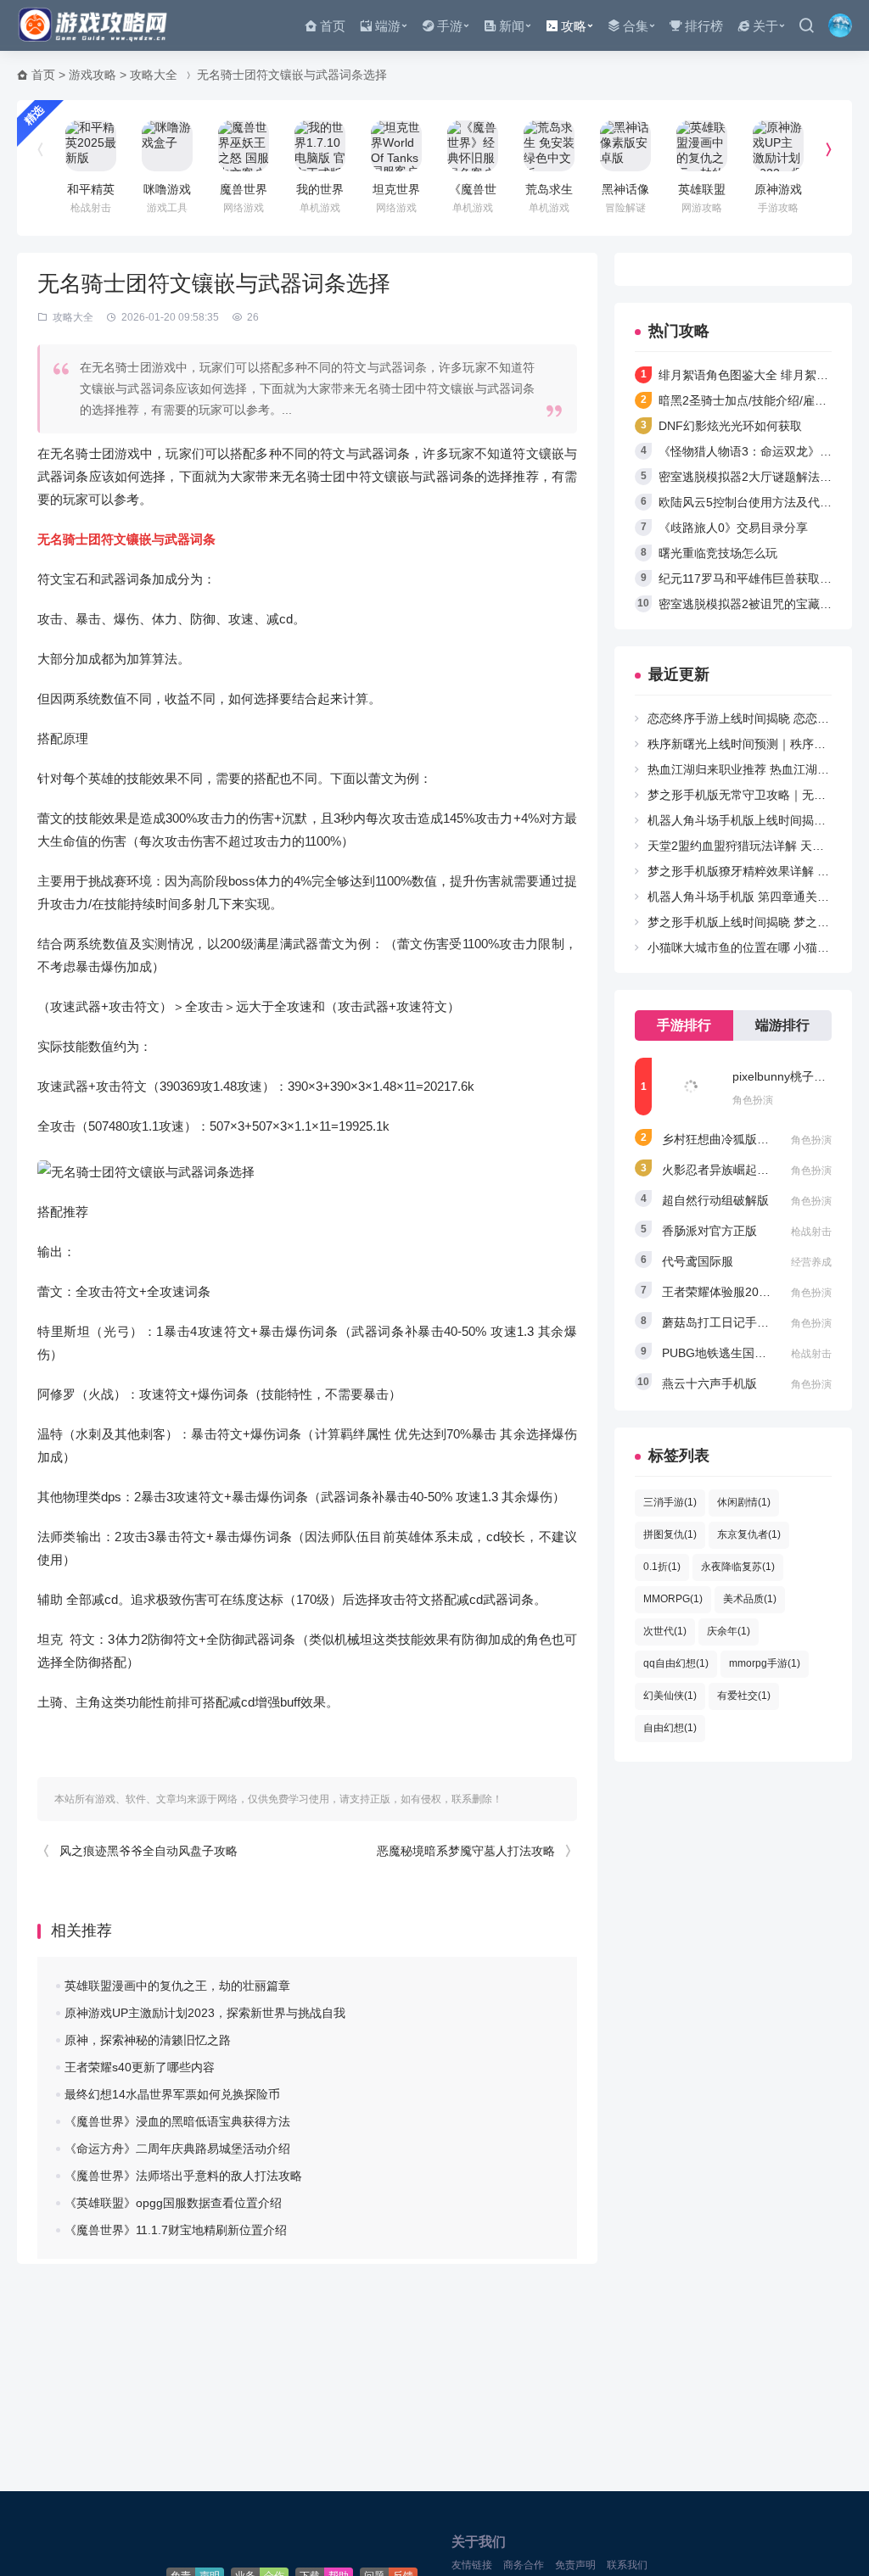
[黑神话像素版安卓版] (625, 146)
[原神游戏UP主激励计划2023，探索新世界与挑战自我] (778, 146)
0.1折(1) (662, 1567)
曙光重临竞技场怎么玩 (718, 553)
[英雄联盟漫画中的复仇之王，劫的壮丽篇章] (702, 146)
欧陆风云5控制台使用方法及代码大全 (757, 502)
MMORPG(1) (673, 1599)
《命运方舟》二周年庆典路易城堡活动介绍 (177, 2149)
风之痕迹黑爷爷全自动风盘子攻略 (149, 1851)
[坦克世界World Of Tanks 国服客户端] (396, 146)
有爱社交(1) (744, 1696)
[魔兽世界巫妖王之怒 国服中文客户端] (244, 146)
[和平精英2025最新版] (91, 146)
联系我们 (627, 2565)
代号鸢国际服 (698, 1261)
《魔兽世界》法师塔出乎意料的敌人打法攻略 (183, 2176)
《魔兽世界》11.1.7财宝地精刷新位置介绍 (176, 2230)
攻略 (574, 26)
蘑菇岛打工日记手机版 (721, 1322)
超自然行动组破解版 (715, 1200)
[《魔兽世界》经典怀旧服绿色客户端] (473, 146)
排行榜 (704, 26)
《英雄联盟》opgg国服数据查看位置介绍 (173, 2203)
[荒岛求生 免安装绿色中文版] (549, 146)
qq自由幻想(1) (676, 1663)
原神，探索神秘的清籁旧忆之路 (148, 2040)
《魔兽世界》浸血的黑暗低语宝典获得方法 (177, 2121)
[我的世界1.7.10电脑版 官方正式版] (320, 146)
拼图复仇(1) (670, 1534)
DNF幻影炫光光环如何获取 (730, 426)
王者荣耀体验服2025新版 (729, 1292)
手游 (450, 26)
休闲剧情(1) (744, 1502)
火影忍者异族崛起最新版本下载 (745, 1170)
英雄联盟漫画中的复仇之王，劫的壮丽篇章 (177, 1986)
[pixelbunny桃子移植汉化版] (691, 1087)
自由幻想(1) (670, 1728)
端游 (388, 26)
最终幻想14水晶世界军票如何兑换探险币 (172, 2094)
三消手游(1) (670, 1502)
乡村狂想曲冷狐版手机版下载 (739, 1139)
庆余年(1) (729, 1631)
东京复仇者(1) (749, 1534)
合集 (636, 26)
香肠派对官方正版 (709, 1231)
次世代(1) (665, 1631)
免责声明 (575, 2565)
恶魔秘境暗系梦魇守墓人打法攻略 (466, 1851)
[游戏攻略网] (97, 25)
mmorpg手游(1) (765, 1663)
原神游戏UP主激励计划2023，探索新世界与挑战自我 (205, 2013)
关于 (765, 26)
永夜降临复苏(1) (738, 1567)
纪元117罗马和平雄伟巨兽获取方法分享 (763, 578)
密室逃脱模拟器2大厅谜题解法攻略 (751, 477)
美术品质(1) (750, 1599)
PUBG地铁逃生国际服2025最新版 (751, 1353)
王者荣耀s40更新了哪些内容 (140, 2067)
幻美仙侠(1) (670, 1696)
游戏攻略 (93, 75)
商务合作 (524, 2565)
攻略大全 (154, 75)
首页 (333, 26)
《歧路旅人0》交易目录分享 (733, 528)
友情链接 (472, 2565)
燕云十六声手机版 (709, 1383)
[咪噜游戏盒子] (167, 146)
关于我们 (479, 2542)
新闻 (512, 26)
